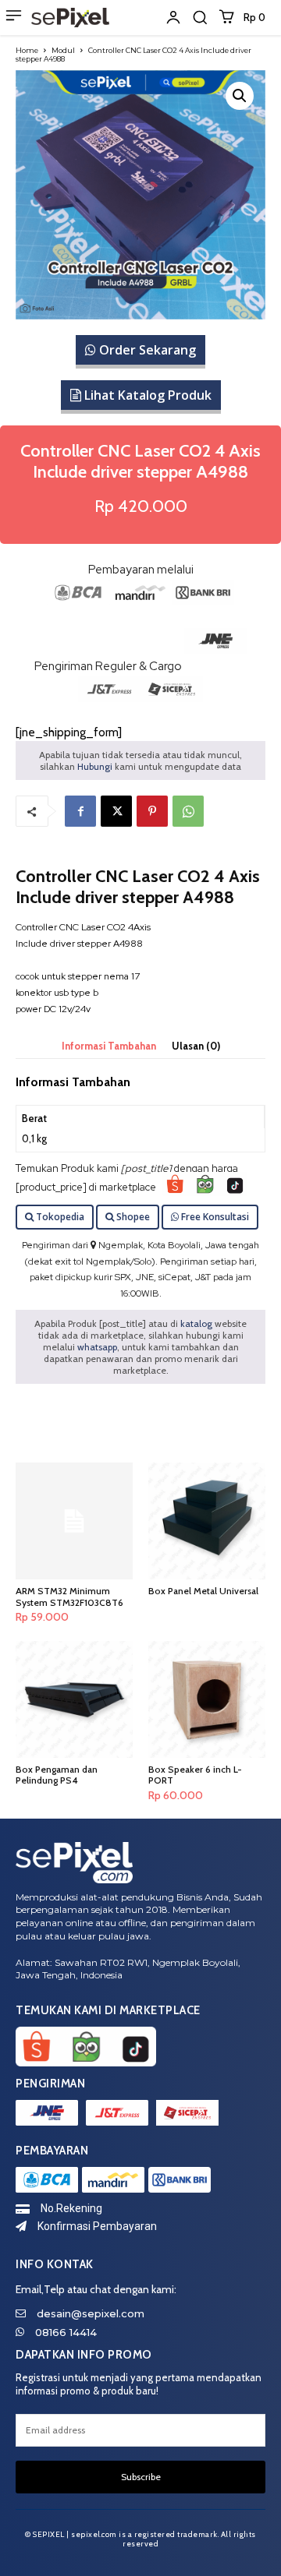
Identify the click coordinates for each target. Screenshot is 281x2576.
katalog (196, 1323)
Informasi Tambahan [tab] (109, 1046)
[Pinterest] (152, 811)
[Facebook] (80, 811)
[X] (116, 811)
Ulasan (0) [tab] (196, 1046)
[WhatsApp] (188, 811)
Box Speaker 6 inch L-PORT (195, 1775)
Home (27, 50)
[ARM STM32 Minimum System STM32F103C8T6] (74, 1521)
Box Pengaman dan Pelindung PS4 (57, 1775)
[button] (200, 17)
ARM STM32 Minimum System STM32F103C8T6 (69, 1596)
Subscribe (141, 2477)
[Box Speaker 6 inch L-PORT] (207, 1699)
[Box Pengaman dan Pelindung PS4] (74, 1699)
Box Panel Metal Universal (203, 1591)
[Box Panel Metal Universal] (207, 1521)
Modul (63, 50)
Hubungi (95, 766)
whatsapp (97, 1347)
